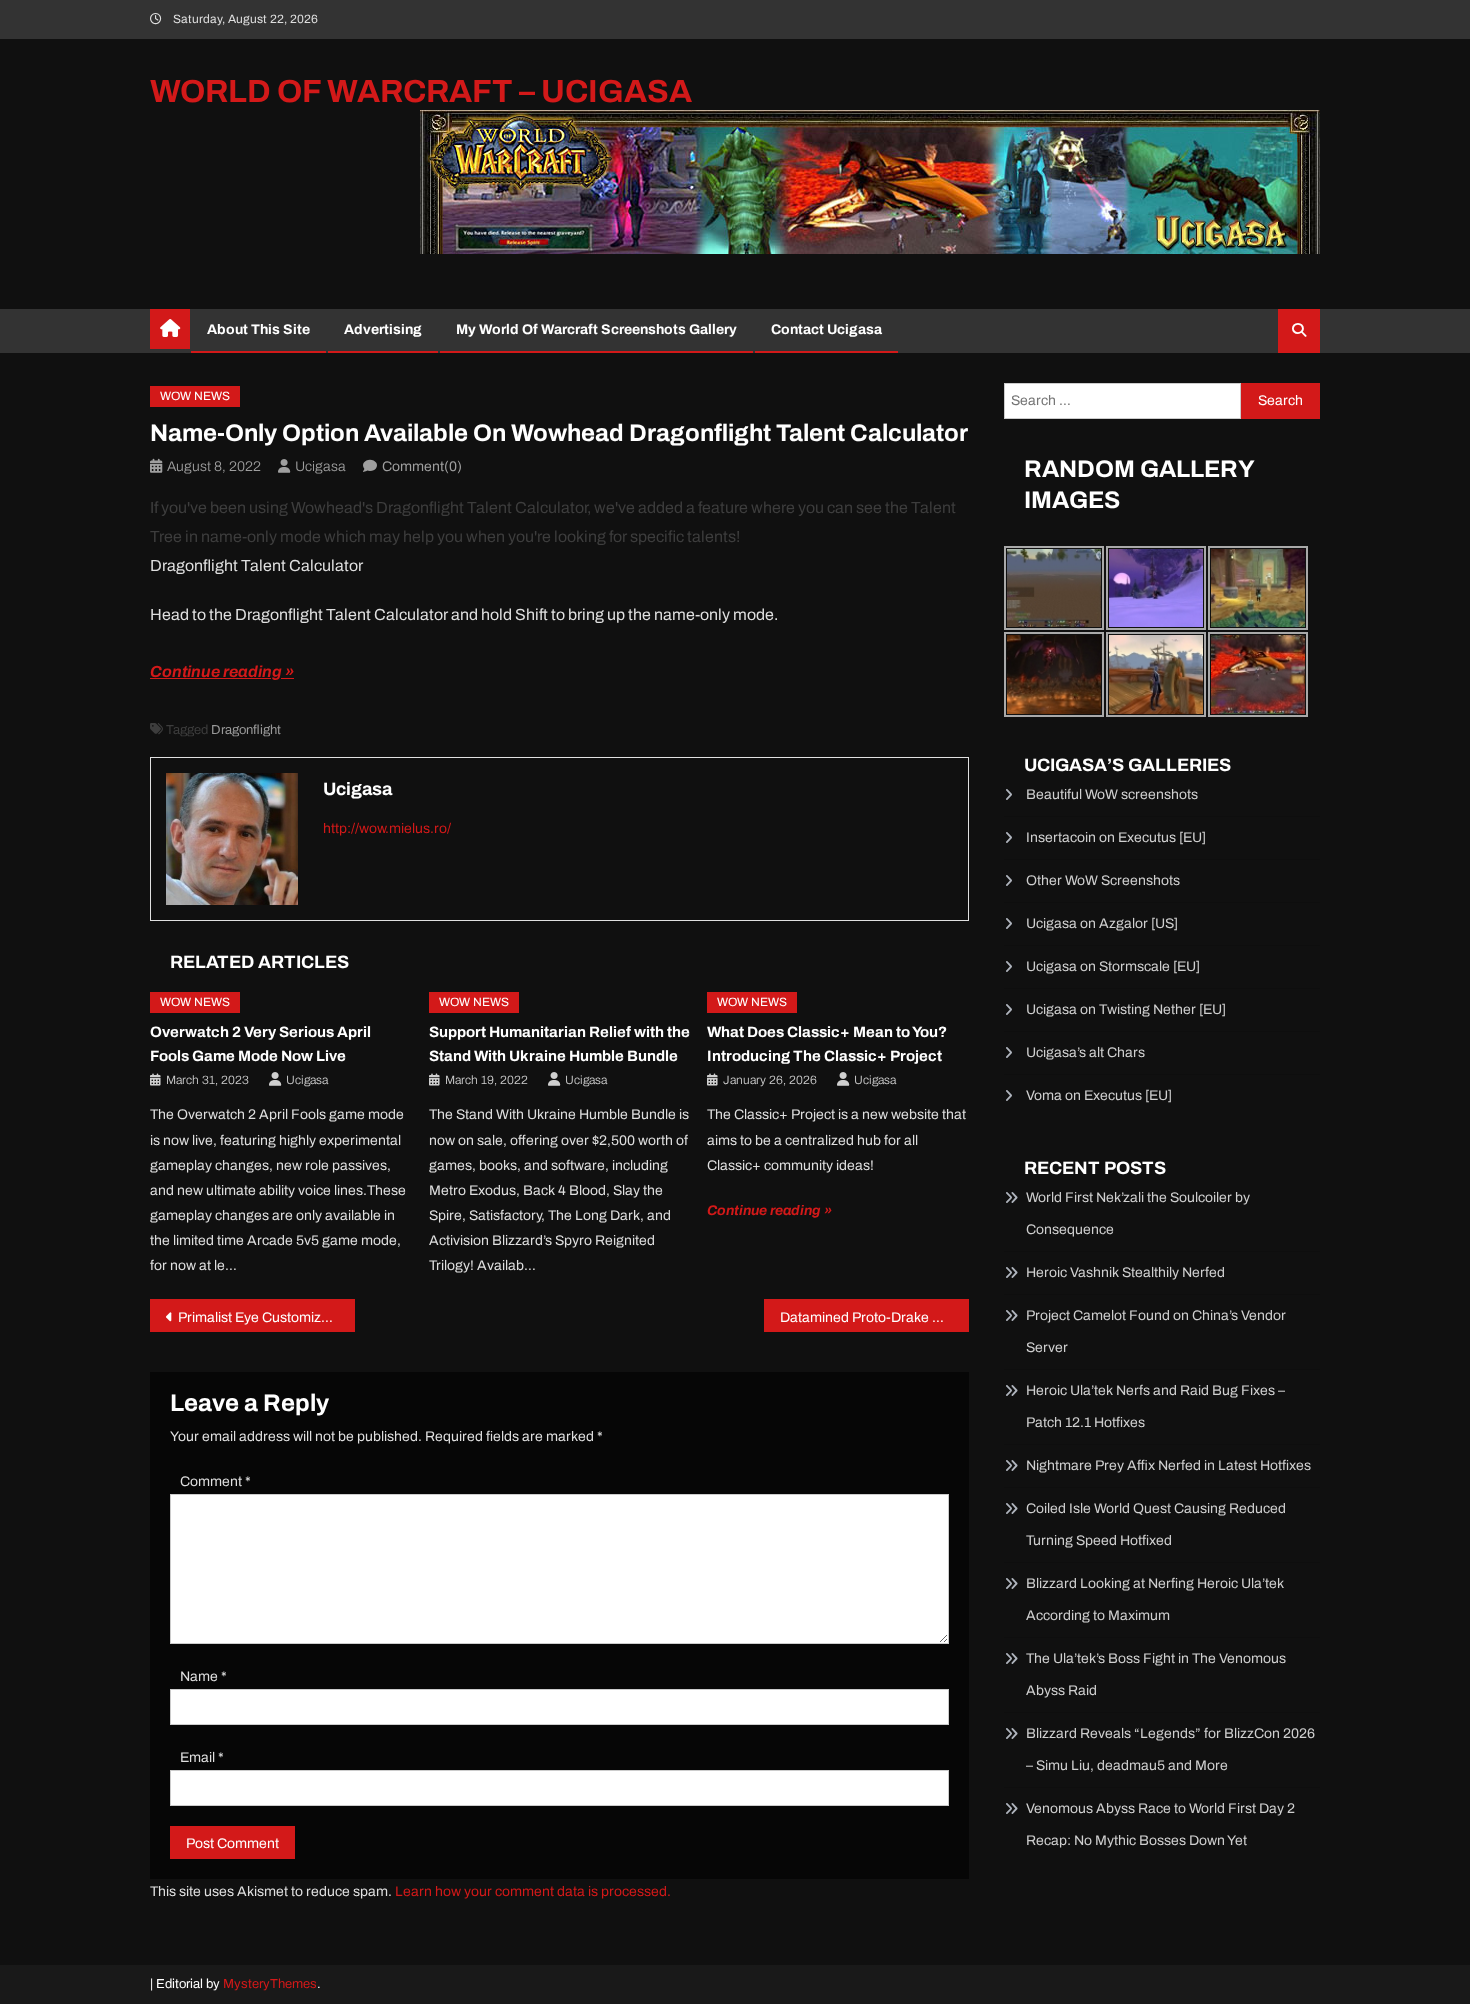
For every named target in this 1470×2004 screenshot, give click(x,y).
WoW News (195, 396)
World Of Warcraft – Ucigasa (421, 91)
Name (203, 1676)
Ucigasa (320, 466)
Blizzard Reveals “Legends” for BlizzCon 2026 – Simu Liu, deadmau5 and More (1170, 1749)
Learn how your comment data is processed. (533, 1891)
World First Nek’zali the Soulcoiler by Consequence (1138, 1213)
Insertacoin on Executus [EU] (1116, 837)
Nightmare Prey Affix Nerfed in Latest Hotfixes (1168, 1465)
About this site (258, 329)
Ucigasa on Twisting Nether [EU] (1126, 1009)
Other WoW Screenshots (1103, 880)
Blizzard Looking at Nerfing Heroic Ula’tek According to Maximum (1155, 1599)
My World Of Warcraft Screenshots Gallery (596, 329)
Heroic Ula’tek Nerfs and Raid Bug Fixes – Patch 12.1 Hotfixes (1155, 1406)
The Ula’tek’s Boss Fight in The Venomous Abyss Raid (1156, 1674)
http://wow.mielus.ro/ (387, 828)
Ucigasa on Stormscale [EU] (1113, 966)
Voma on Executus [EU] (1099, 1095)
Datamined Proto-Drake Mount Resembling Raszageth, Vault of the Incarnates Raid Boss (874, 1317)
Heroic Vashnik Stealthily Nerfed (1125, 1272)
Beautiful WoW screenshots (1112, 794)
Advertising (383, 329)
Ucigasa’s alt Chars (1085, 1052)
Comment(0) (422, 466)
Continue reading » (222, 671)
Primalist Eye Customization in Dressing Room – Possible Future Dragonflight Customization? (266, 1317)
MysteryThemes (270, 1984)
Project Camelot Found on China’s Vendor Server (1156, 1331)
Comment (215, 1481)
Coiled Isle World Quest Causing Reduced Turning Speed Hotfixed (1156, 1524)
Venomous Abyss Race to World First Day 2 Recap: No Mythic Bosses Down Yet (1160, 1824)
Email (202, 1757)
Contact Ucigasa (826, 329)
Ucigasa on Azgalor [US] (1102, 923)
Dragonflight (246, 730)
